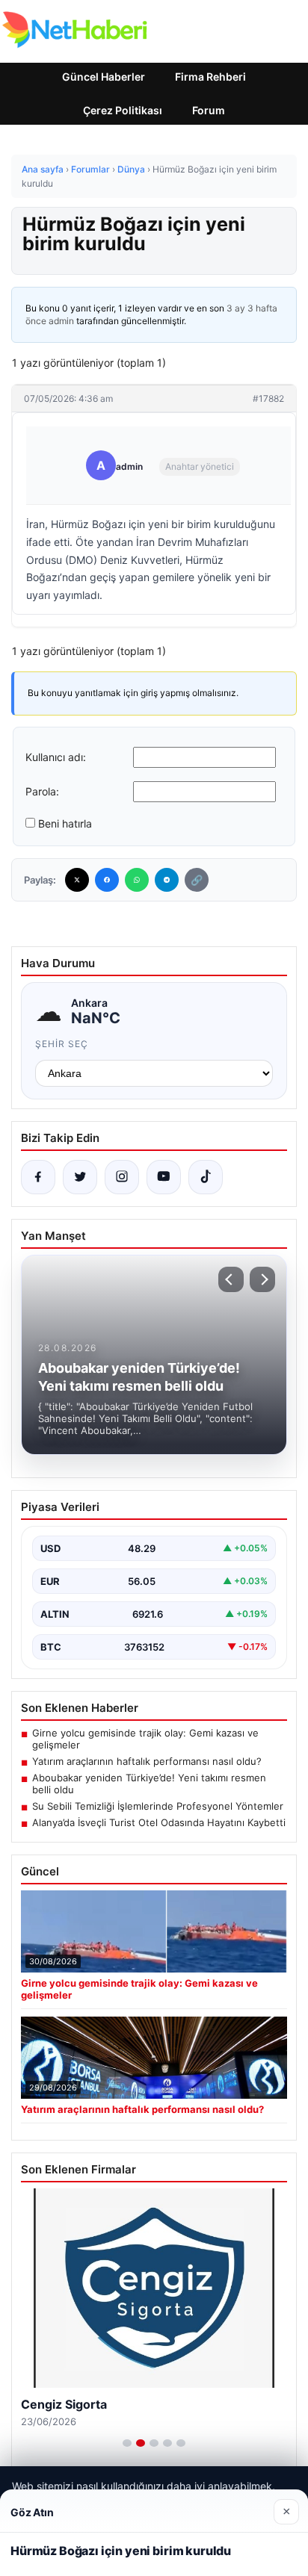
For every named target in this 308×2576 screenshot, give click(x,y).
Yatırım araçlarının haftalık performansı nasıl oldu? (147, 1761)
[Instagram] (122, 1177)
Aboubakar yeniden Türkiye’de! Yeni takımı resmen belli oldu (149, 1784)
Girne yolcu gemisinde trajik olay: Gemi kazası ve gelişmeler (145, 1739)
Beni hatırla (65, 823)
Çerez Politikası (123, 110)
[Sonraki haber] (262, 1279)
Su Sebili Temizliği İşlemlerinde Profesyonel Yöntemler (158, 1806)
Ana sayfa (43, 169)
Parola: (42, 791)
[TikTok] (206, 1177)
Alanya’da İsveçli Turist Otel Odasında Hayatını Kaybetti (159, 1822)
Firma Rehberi (210, 77)
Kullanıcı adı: (56, 757)
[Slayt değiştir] (127, 2443)
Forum (209, 110)
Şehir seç (62, 1044)
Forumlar (90, 169)
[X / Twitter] (80, 1177)
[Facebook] (107, 880)
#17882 (268, 398)
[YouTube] (164, 1177)
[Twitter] (77, 880)
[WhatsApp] (137, 880)
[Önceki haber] (231, 1279)
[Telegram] (167, 880)
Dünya (131, 169)
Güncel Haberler (104, 77)
